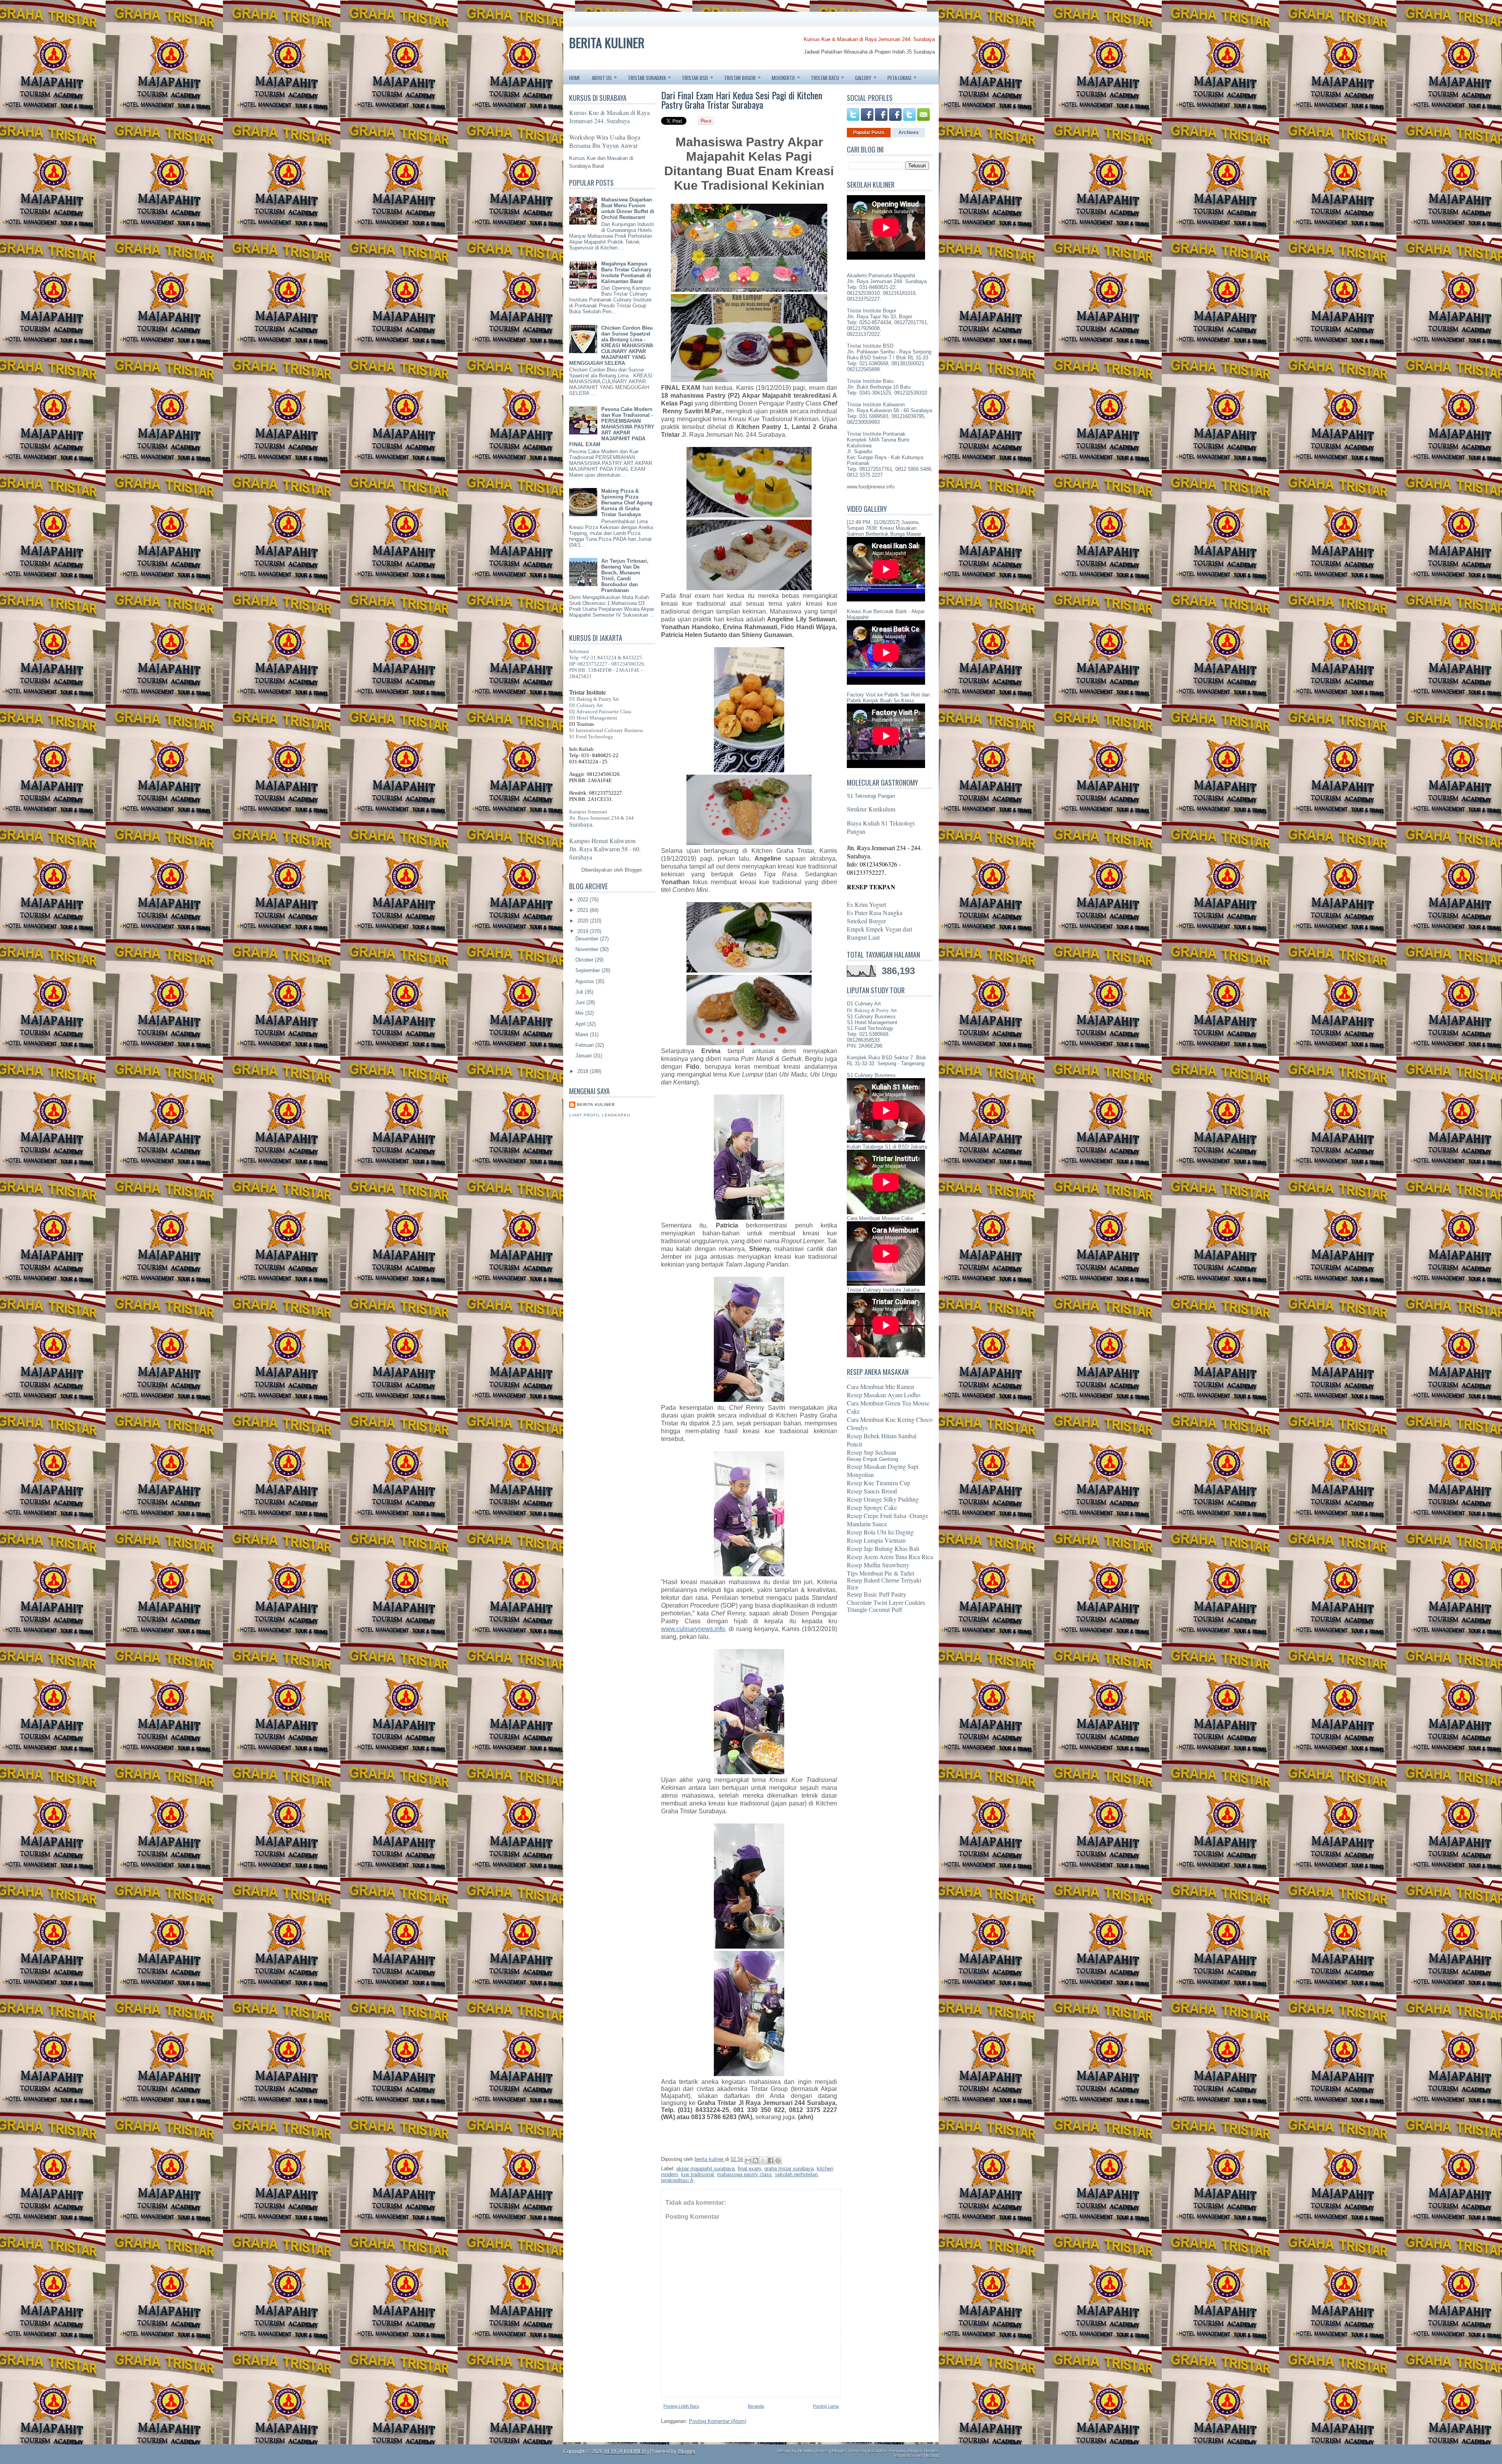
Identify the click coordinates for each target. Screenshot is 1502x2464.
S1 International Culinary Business (606, 730)
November (588, 949)
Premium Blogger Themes (914, 2451)
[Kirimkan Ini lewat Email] (748, 2161)
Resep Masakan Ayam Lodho (884, 1395)
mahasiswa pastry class (744, 2174)
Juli (580, 992)
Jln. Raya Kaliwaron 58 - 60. (605, 849)
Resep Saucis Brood (872, 1491)
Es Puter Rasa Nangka (875, 913)
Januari (584, 1056)
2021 (584, 910)
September (588, 970)
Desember (588, 939)
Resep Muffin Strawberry (878, 1565)
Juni (581, 1002)
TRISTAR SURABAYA (649, 77)
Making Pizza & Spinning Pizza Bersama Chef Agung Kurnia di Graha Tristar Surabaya (627, 503)
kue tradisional (697, 2174)
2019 (584, 931)
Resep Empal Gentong (872, 1459)
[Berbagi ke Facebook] (771, 2161)
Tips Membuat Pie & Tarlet (880, 1573)
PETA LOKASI (902, 77)
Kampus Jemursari (588, 812)
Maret (583, 1035)
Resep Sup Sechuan (871, 1452)
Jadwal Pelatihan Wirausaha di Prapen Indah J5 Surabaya (869, 52)
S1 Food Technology (591, 737)
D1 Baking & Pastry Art (594, 699)
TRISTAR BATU (827, 77)
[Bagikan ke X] (763, 2161)
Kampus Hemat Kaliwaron (602, 841)
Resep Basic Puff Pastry (877, 1595)
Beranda (756, 2406)
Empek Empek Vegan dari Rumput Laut (879, 933)
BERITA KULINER (607, 42)
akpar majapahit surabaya (705, 2169)
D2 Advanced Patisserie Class (600, 712)
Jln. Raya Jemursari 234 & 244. (602, 818)
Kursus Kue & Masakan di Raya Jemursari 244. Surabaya (869, 39)
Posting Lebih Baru (681, 2406)
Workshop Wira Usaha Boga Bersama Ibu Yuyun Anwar (605, 141)
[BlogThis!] (756, 2161)
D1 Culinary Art (586, 705)
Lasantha (877, 2451)
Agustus (586, 981)
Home (575, 78)
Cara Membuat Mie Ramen (880, 1386)
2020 (584, 921)
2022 (584, 900)
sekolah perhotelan (796, 2174)
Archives (909, 133)
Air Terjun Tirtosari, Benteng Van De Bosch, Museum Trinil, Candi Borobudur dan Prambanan (625, 576)
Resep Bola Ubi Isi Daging (880, 1532)
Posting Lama (826, 2406)
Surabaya (581, 857)
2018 (584, 1071)
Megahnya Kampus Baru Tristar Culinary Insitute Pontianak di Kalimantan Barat (626, 273)
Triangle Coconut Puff (874, 1610)
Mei (580, 1013)
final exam (749, 2169)
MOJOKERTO (786, 77)
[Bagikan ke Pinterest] (778, 2161)
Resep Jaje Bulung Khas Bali (883, 1548)
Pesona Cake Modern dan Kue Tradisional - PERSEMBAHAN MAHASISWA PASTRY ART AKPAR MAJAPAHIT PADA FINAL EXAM (612, 427)
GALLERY (866, 77)
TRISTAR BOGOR (742, 77)
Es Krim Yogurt (866, 904)
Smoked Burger (866, 921)
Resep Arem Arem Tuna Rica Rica (890, 1557)
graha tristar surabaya (789, 2169)
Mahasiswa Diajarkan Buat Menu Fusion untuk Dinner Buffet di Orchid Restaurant (628, 208)
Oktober (585, 960)
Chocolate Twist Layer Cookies (886, 1603)
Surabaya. (581, 825)
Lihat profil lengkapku (600, 1115)
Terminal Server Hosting (916, 2455)
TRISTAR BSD (697, 77)
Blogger (633, 870)
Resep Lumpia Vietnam (876, 1540)
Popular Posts (869, 133)
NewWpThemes (813, 2451)
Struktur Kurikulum (871, 809)
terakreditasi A (677, 2180)
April (581, 1024)
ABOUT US (604, 77)
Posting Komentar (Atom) (718, 2421)
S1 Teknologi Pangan (871, 796)
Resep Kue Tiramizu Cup (879, 1483)
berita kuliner (596, 1105)
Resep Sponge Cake (872, 1507)
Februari (585, 1045)
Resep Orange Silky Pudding (883, 1499)
